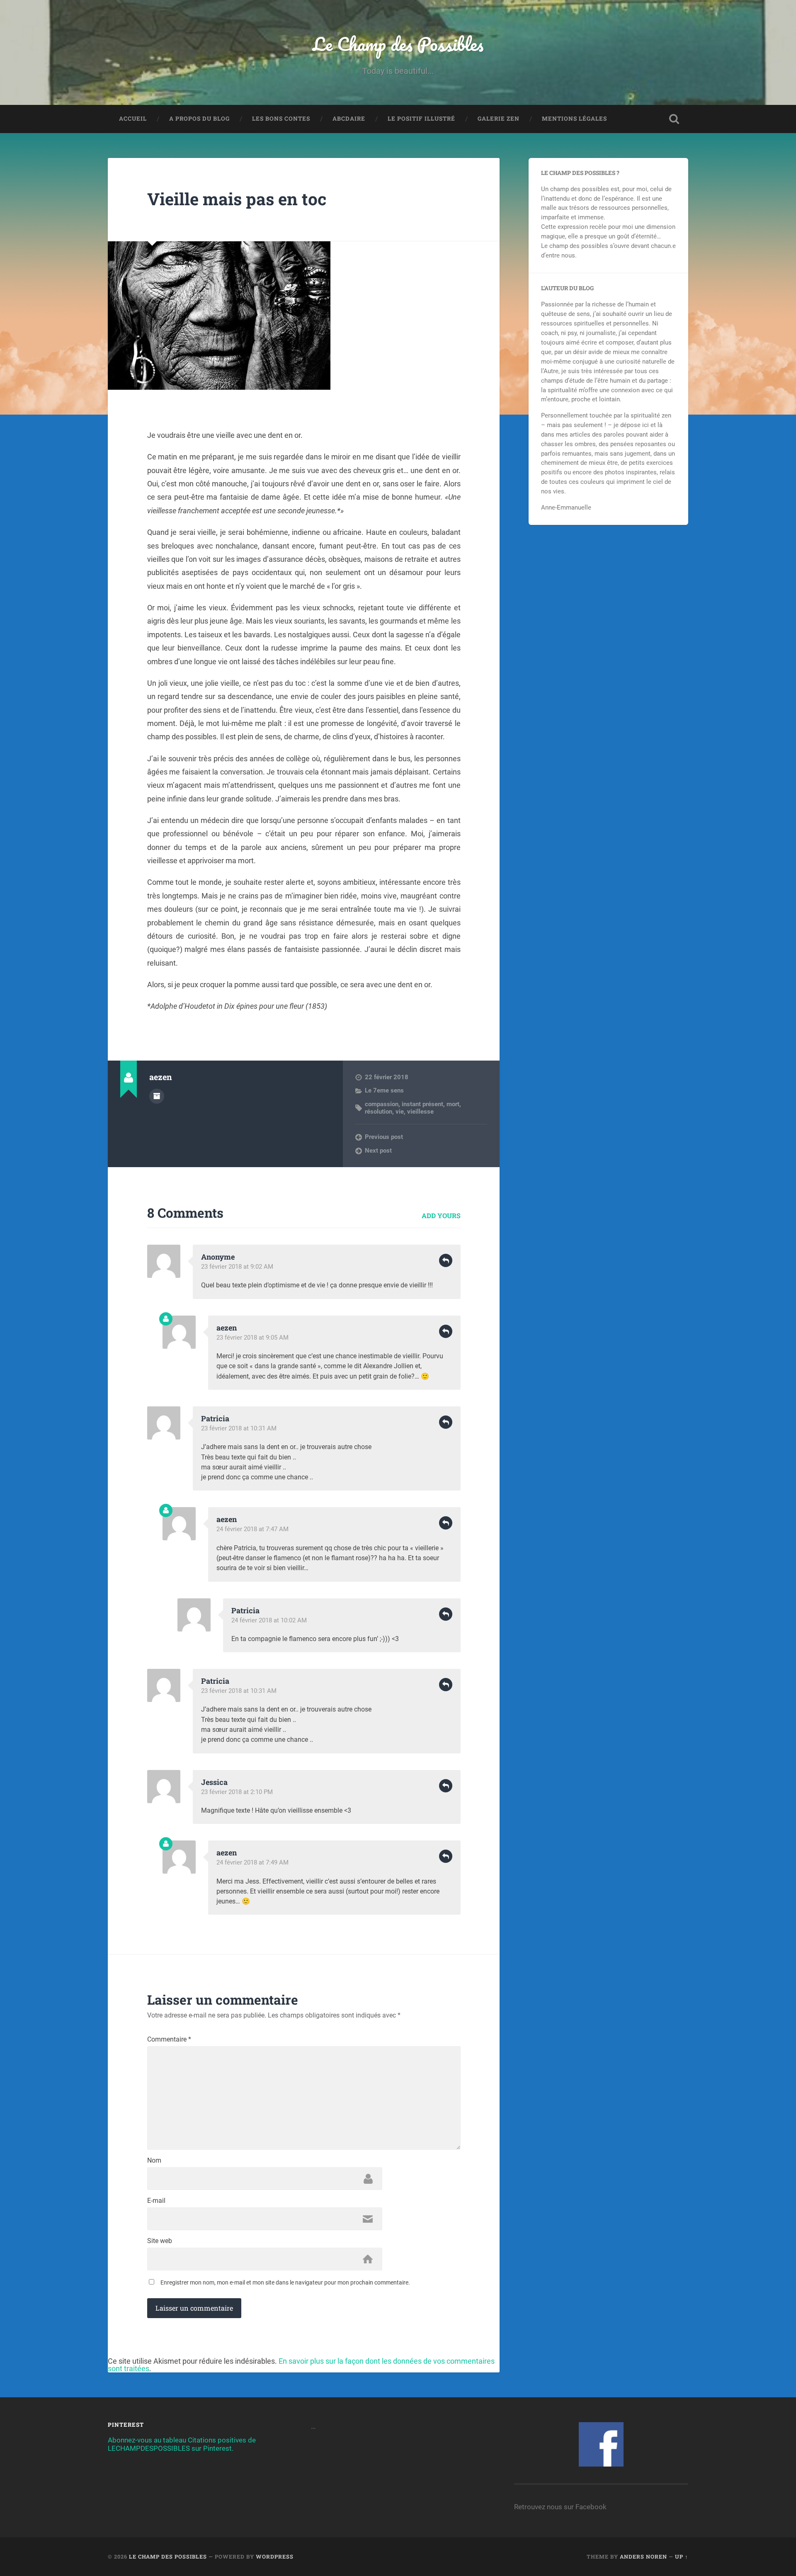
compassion (382, 1104)
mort (453, 1104)
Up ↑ (682, 2557)
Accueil (133, 119)
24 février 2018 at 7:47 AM (252, 1529)
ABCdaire (349, 119)
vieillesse (420, 1112)
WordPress (275, 2557)
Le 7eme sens (384, 1090)
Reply (446, 1260)
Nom (154, 2161)
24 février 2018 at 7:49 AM (252, 1862)
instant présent (422, 1104)
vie (400, 1112)
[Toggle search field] (674, 119)
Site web (160, 2241)
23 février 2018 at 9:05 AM (252, 1338)
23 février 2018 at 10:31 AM (239, 1428)
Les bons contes (281, 119)
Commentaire (169, 2039)
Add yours (441, 1215)
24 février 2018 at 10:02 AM (269, 1620)
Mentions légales (574, 119)
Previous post (384, 1137)
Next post (378, 1151)
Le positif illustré (421, 119)
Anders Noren (643, 2557)
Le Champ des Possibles (398, 44)
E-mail (156, 2201)
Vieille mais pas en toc (237, 199)
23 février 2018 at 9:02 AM (237, 1267)
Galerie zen (499, 119)
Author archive (157, 1096)
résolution (379, 1112)
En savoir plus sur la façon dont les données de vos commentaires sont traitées (301, 2365)
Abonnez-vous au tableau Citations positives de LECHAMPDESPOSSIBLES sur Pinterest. (182, 2444)
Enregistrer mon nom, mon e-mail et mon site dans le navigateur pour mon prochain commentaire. (285, 2282)
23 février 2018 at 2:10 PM (237, 1792)
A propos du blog (199, 119)
